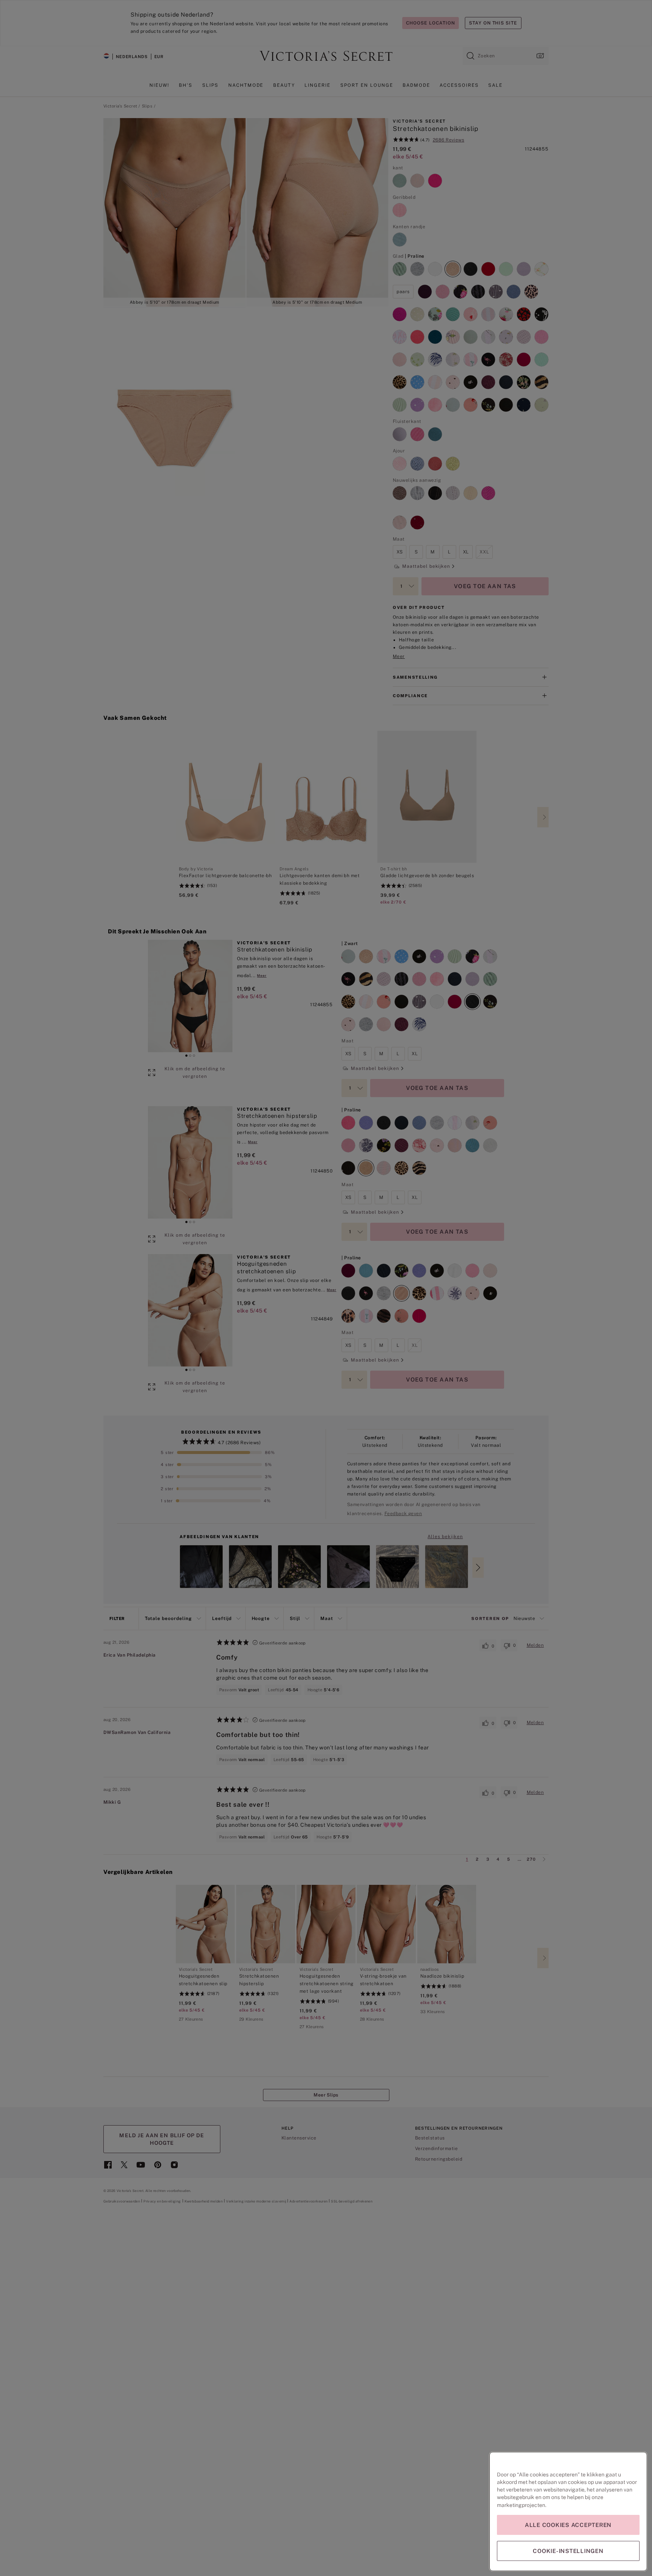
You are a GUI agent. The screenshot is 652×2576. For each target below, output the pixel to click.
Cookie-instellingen (568, 2551)
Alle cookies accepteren (568, 2525)
